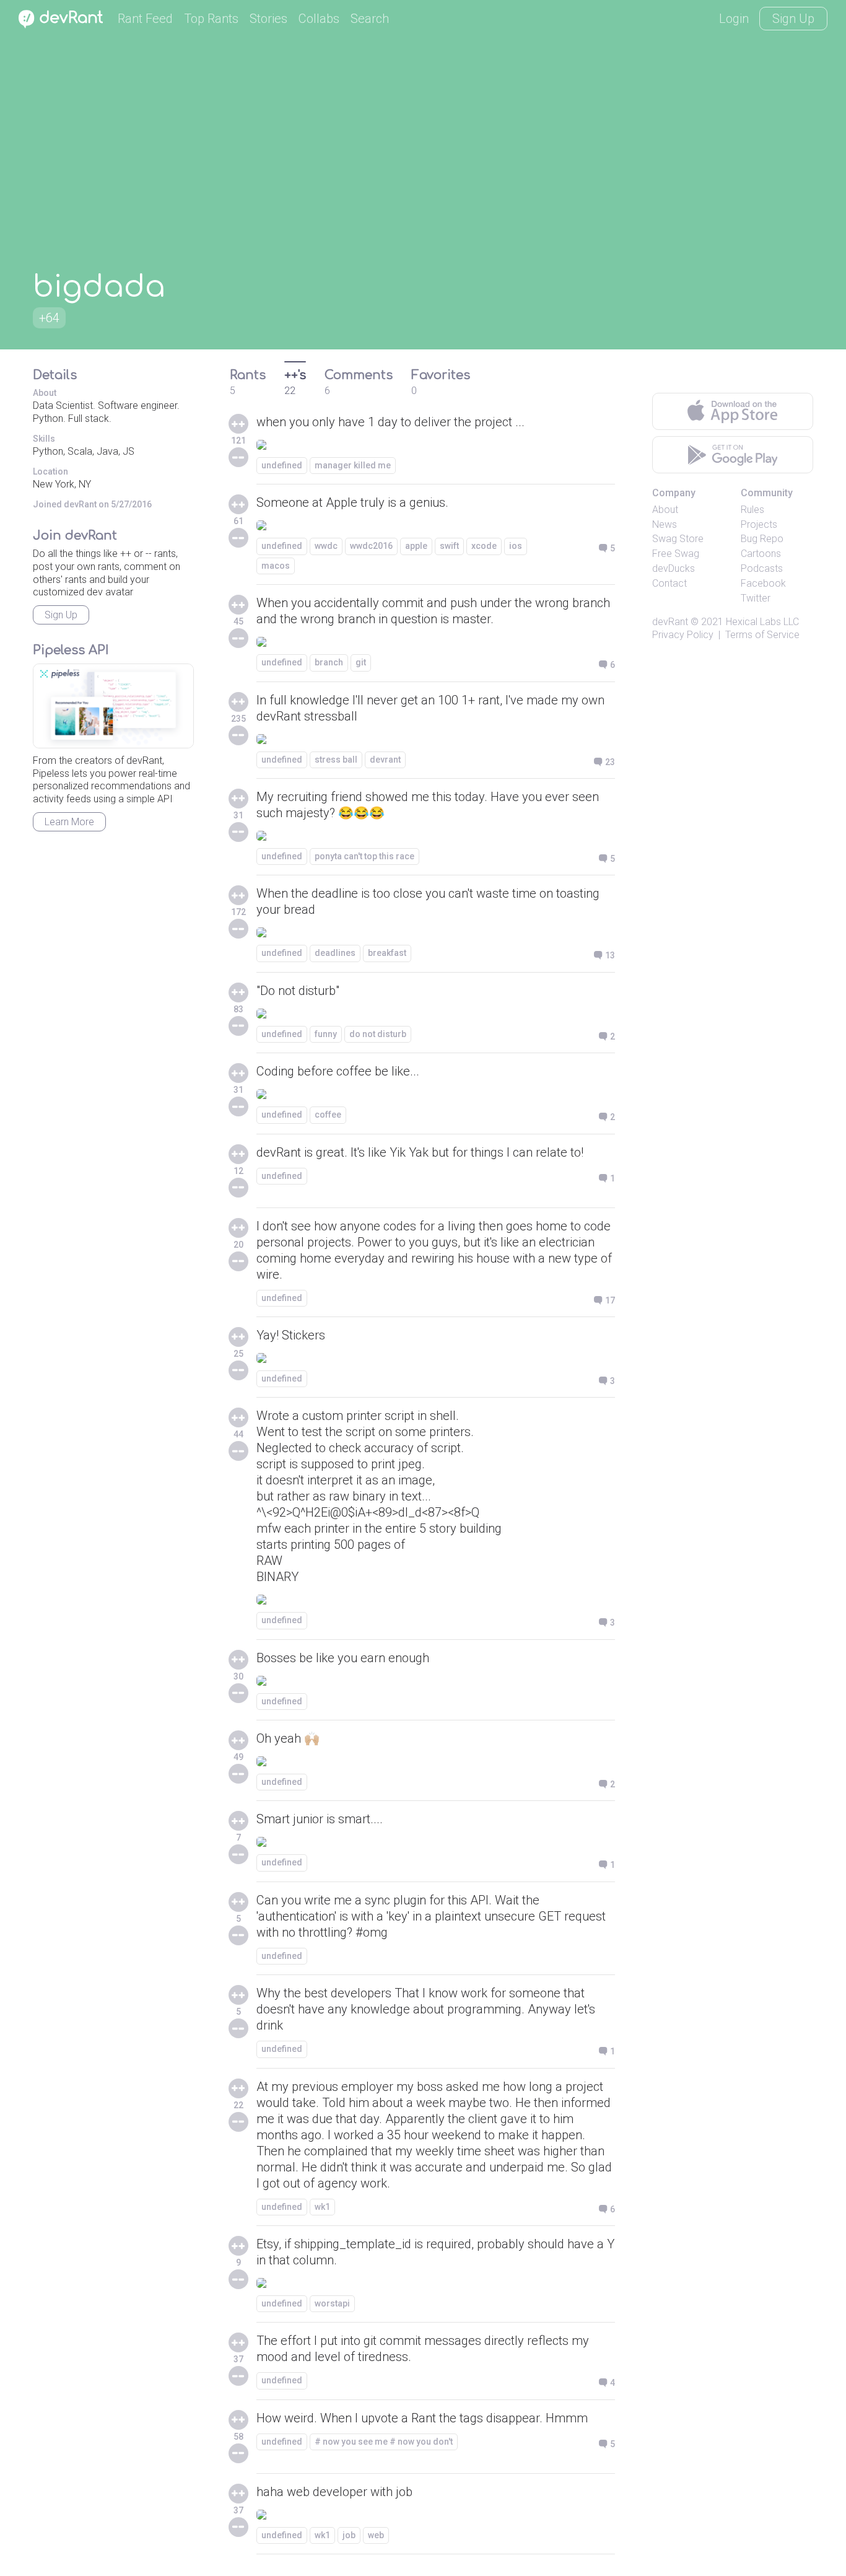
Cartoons (761, 554)
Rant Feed (145, 19)
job (349, 2535)
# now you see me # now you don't (384, 2442)
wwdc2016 (371, 546)
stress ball (336, 760)
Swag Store (678, 539)
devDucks (674, 568)
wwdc (326, 546)
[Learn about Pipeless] (113, 706)
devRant (670, 622)
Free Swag (676, 554)
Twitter (756, 598)
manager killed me (353, 465)
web (376, 2535)
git (361, 662)
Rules (752, 510)
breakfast (387, 953)
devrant (385, 760)
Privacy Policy (683, 635)
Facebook (763, 583)
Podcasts (762, 568)
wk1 (322, 2207)
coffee (328, 1115)
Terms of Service (762, 635)
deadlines (335, 953)
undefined (282, 465)
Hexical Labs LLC (762, 622)
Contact (669, 583)
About (665, 510)
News (665, 524)
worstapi (332, 2303)
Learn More (69, 822)
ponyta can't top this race (364, 856)
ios (516, 546)
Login (734, 19)
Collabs (319, 19)
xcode (484, 546)
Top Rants (211, 19)
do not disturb (378, 1034)
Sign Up (793, 19)
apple (416, 546)
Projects (759, 524)
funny (326, 1034)
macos (276, 566)
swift (449, 546)
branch (329, 662)
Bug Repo (762, 539)
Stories (268, 19)
